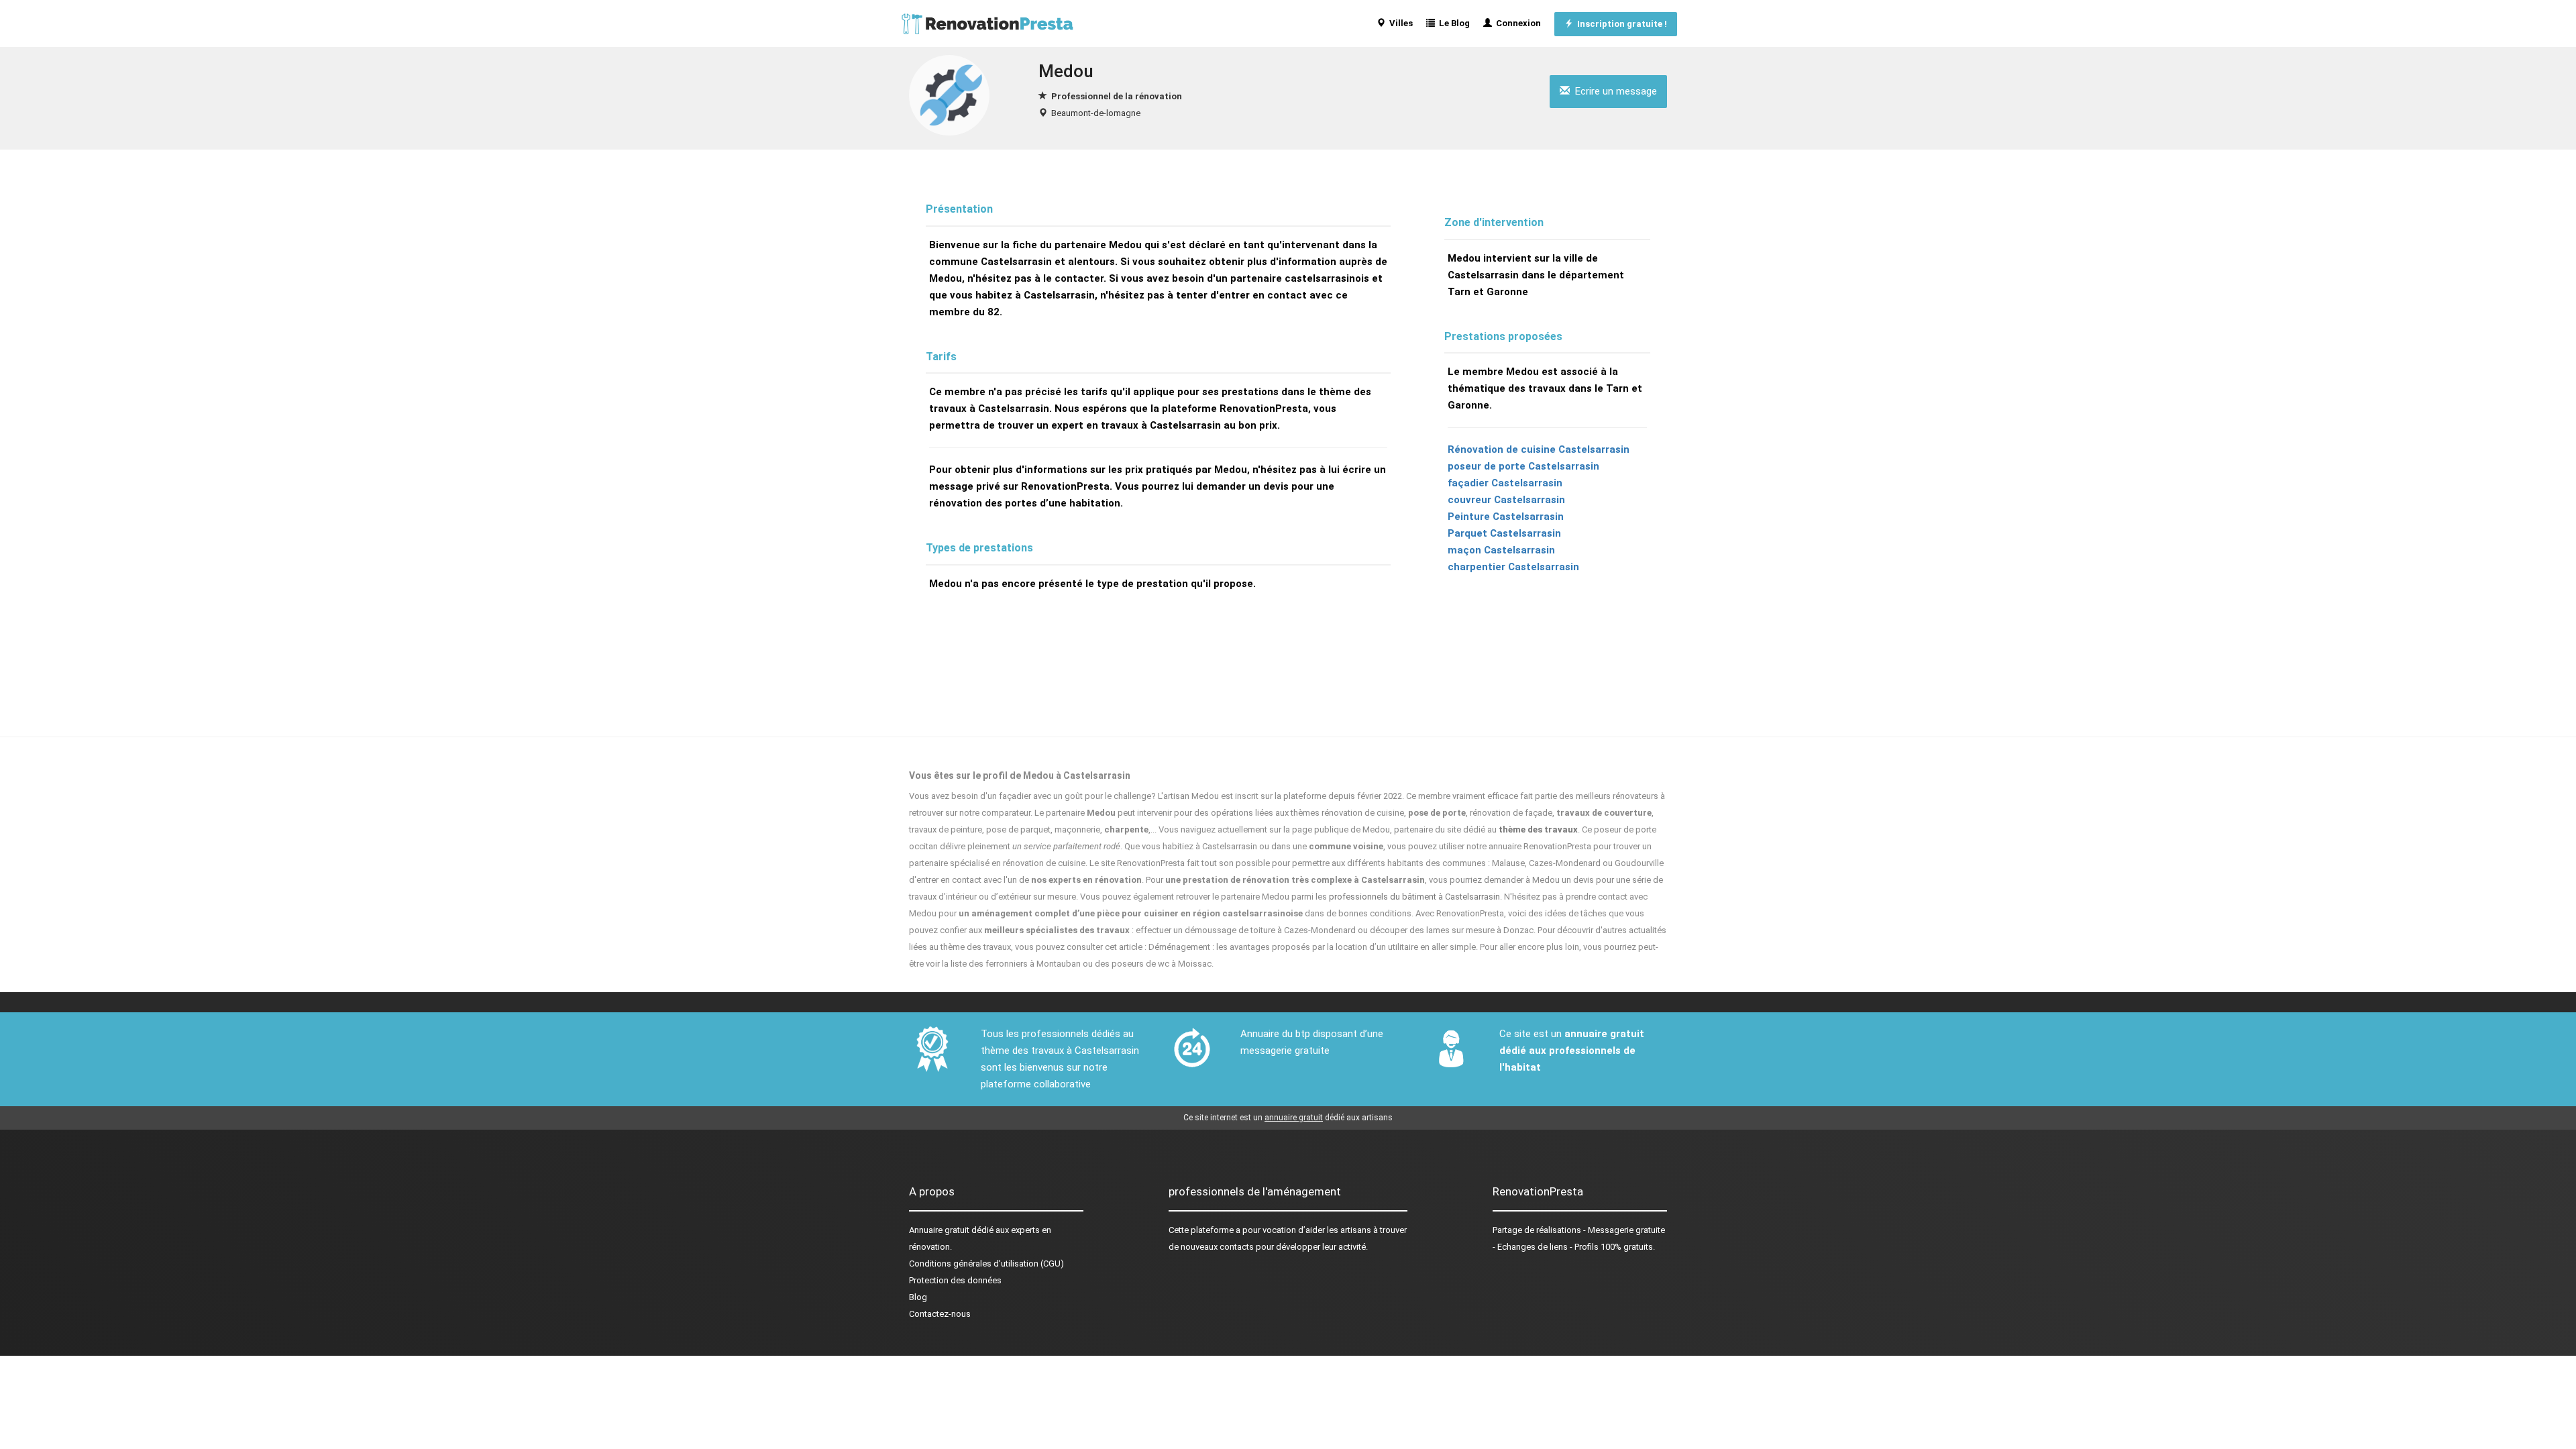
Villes (1399, 23)
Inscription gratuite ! (1620, 24)
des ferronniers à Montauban (1025, 964)
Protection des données (955, 1280)
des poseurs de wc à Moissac (1153, 964)
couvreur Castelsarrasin (1506, 500)
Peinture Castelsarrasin (1506, 517)
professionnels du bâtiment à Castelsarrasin (1414, 897)
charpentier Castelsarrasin (1513, 567)
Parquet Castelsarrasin (1504, 533)
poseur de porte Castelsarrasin (1523, 466)
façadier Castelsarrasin (1505, 483)
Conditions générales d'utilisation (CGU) (986, 1264)
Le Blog (1452, 23)
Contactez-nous (940, 1314)
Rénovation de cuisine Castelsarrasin (1539, 449)
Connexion (1516, 23)
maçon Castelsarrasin (1501, 550)
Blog (918, 1297)
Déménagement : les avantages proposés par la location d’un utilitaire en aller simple (1312, 947)
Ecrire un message (1613, 91)
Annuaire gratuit (939, 1230)
